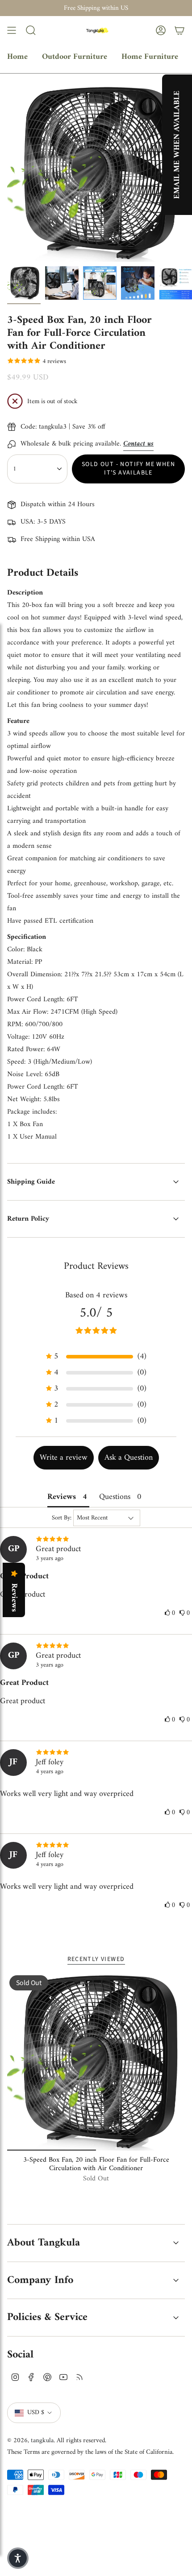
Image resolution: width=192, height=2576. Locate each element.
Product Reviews (96, 1266)
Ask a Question (129, 1458)
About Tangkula (44, 2243)
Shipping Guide (31, 1182)
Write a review (64, 1458)
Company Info (40, 2280)
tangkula (42, 2440)
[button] (96, 1356)
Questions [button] (115, 1497)
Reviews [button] (62, 1497)
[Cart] (179, 30)
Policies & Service (47, 2317)
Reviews (14, 1598)
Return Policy (28, 1219)
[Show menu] (12, 30)
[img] (96, 1540)
